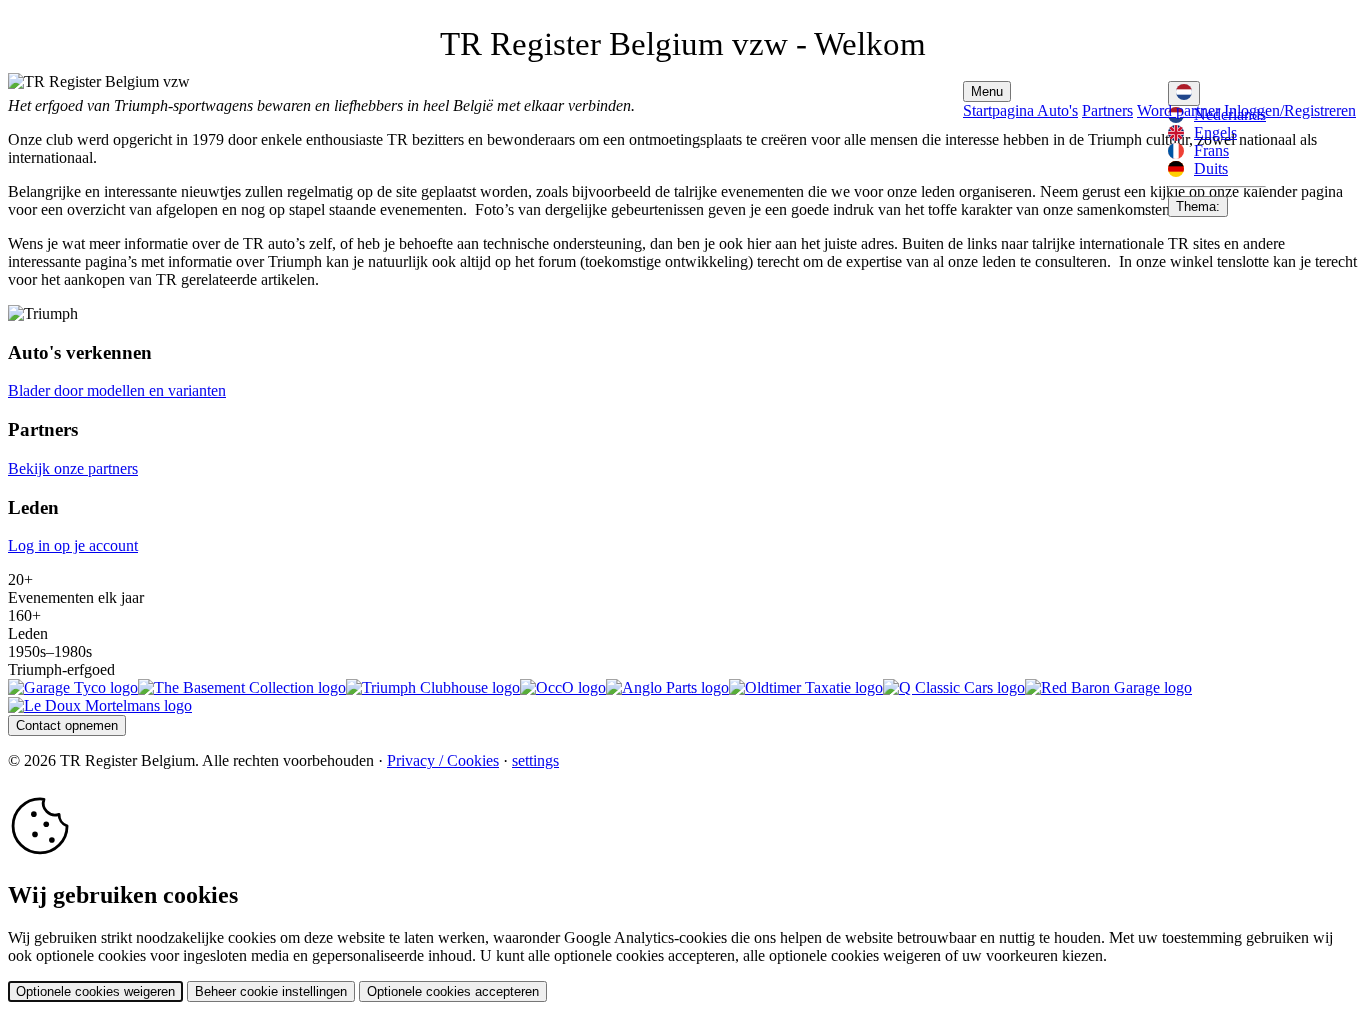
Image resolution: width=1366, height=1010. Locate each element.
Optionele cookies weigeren (95, 991)
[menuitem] (1217, 133)
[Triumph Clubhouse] (433, 687)
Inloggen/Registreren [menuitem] (1290, 110)
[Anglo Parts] (667, 687)
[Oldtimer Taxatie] (806, 687)
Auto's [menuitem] (1057, 110)
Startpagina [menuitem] (1000, 110)
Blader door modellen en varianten (117, 390)
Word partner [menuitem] (1178, 110)
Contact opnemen (67, 725)
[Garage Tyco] (73, 687)
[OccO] (563, 687)
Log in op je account (73, 545)
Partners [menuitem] (1107, 110)
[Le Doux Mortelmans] (100, 705)
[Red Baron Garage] (1108, 687)
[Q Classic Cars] (954, 687)
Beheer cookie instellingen (271, 991)
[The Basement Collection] (242, 687)
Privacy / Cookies (443, 760)
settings (535, 760)
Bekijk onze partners (73, 468)
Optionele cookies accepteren (453, 991)
